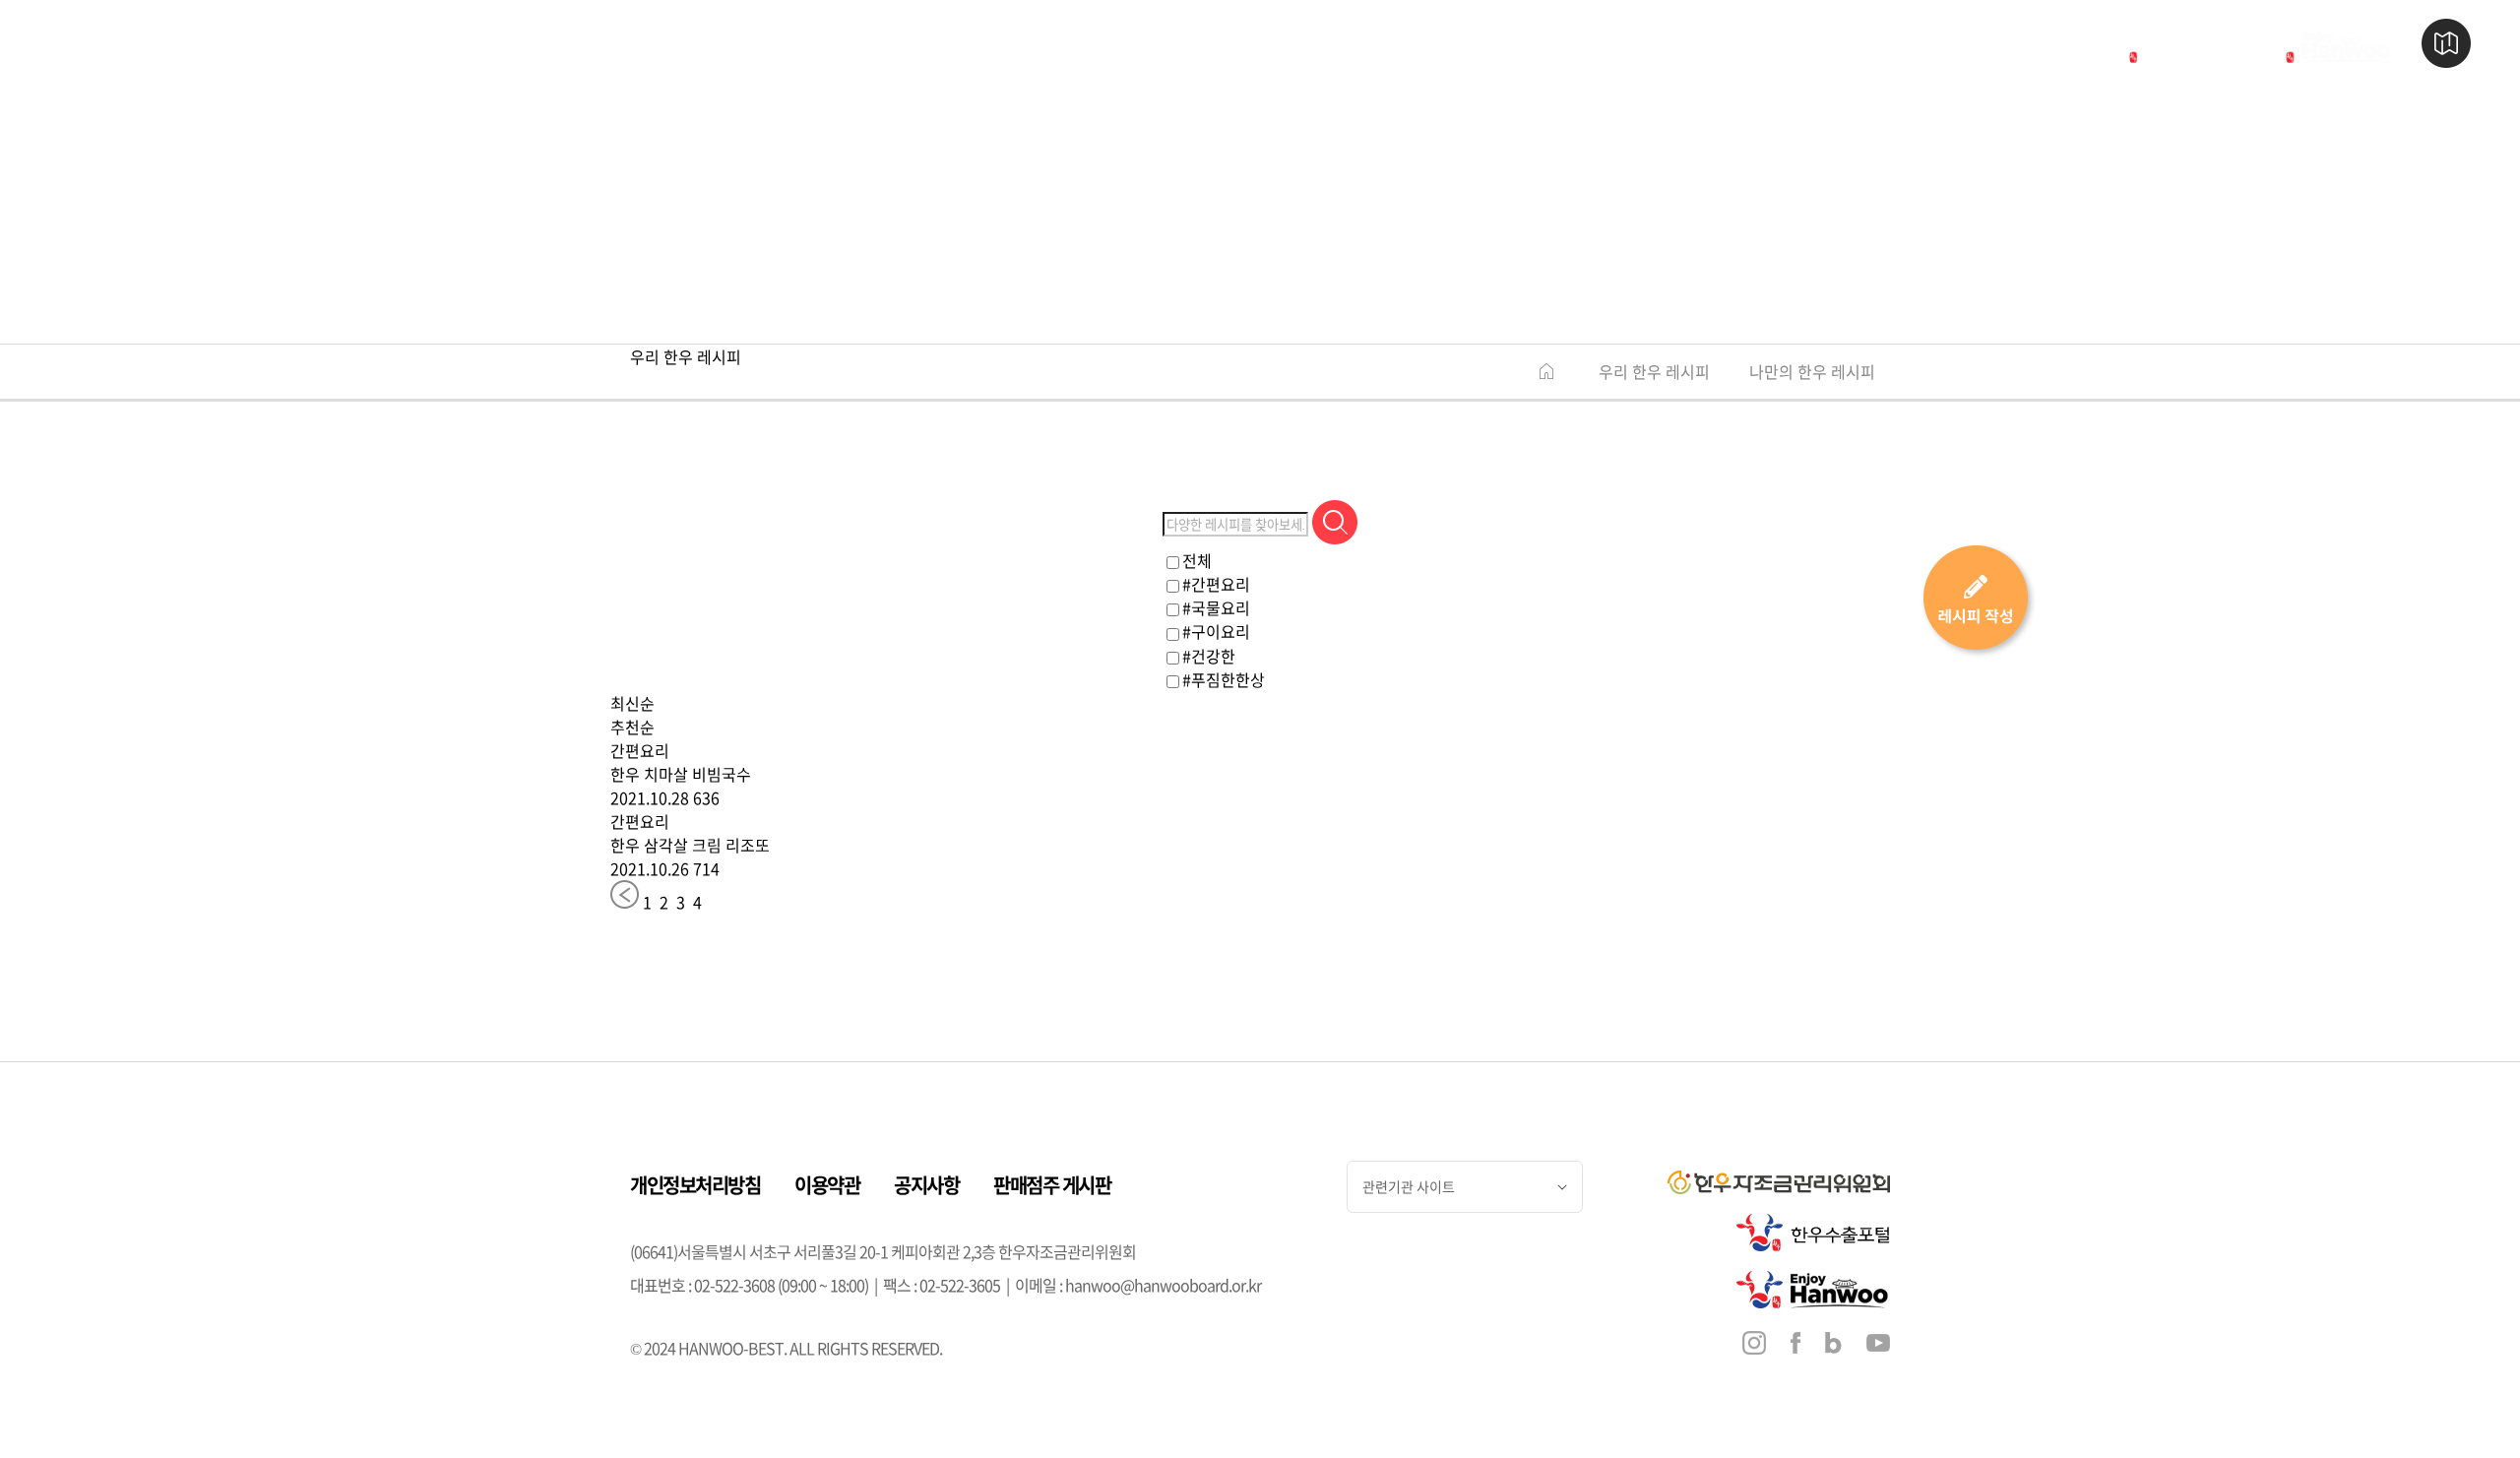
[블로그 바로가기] (1833, 1345)
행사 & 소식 (1316, 44)
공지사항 (926, 1185)
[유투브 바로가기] (1878, 1345)
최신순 (632, 703)
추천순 (632, 727)
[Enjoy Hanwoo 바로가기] (2323, 46)
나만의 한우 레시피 (1812, 371)
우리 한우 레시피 (1654, 371)
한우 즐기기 (1117, 44)
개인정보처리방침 (695, 1185)
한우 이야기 (717, 44)
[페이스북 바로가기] (1795, 1345)
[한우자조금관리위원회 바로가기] (1976, 46)
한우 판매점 (917, 44)
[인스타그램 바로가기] (1754, 1345)
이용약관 (827, 1185)
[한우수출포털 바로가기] (2167, 46)
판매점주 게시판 (1052, 1185)
